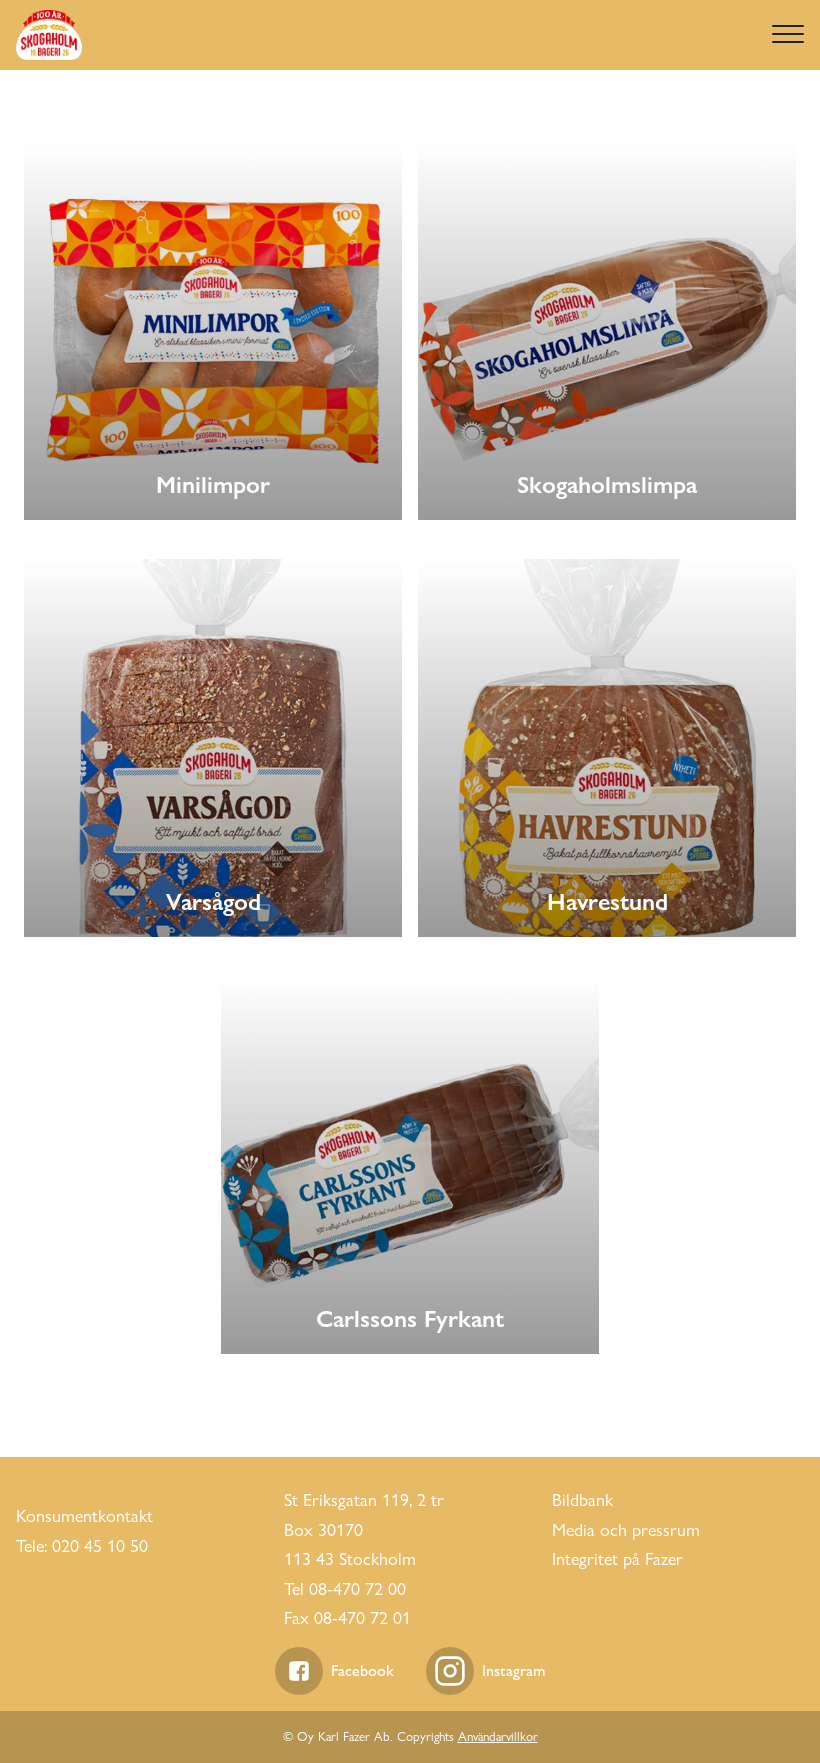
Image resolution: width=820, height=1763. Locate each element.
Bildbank (582, 1499)
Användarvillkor (498, 1736)
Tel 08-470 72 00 (345, 1588)
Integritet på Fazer (617, 1558)
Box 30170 (323, 1529)
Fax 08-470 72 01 (347, 1617)
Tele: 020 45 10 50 (82, 1545)
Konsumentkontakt (84, 1515)
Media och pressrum (626, 1529)
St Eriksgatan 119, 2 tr (364, 1499)
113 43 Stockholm (350, 1558)
